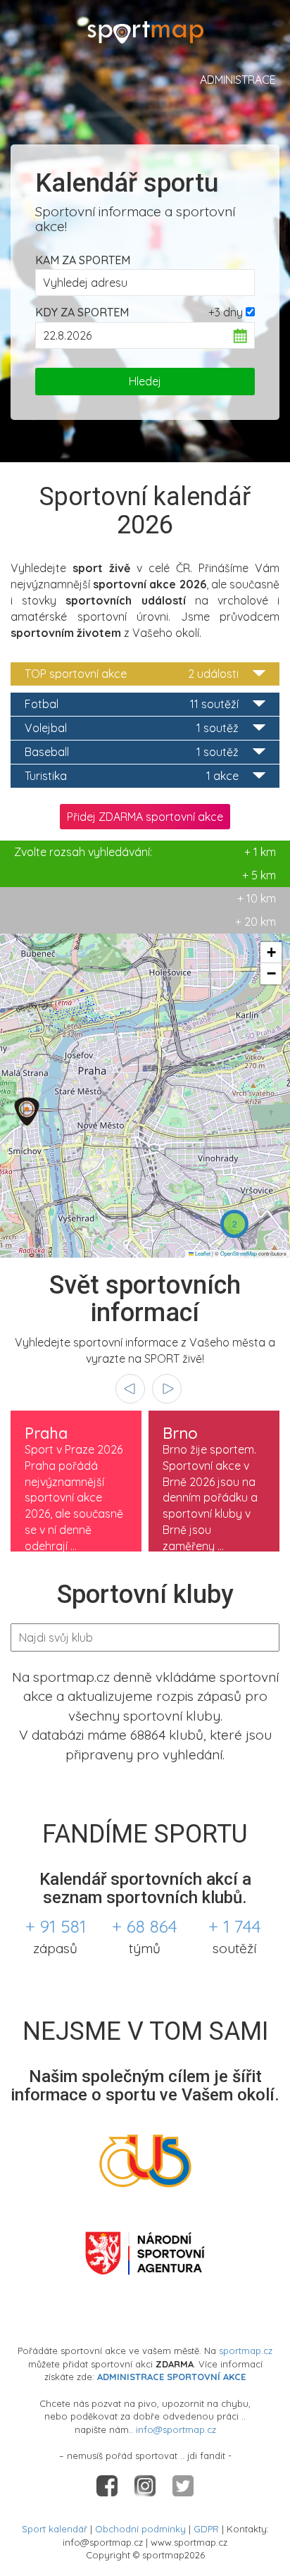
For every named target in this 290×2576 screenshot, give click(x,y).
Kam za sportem (83, 260)
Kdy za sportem (82, 312)
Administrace (238, 80)
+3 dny (226, 312)
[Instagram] (146, 2484)
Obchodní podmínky (140, 2529)
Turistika (132, 776)
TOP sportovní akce (132, 674)
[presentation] (130, 1389)
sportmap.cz (246, 2351)
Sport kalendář (55, 2529)
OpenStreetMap (239, 1253)
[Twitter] (183, 2484)
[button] (27, 1111)
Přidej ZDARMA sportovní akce (145, 817)
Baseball (132, 752)
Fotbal (132, 704)
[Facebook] (108, 2484)
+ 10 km (257, 898)
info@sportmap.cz (176, 2429)
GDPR (206, 2529)
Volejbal (132, 728)
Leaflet (202, 1253)
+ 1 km (145, 852)
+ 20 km (256, 922)
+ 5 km (259, 875)
